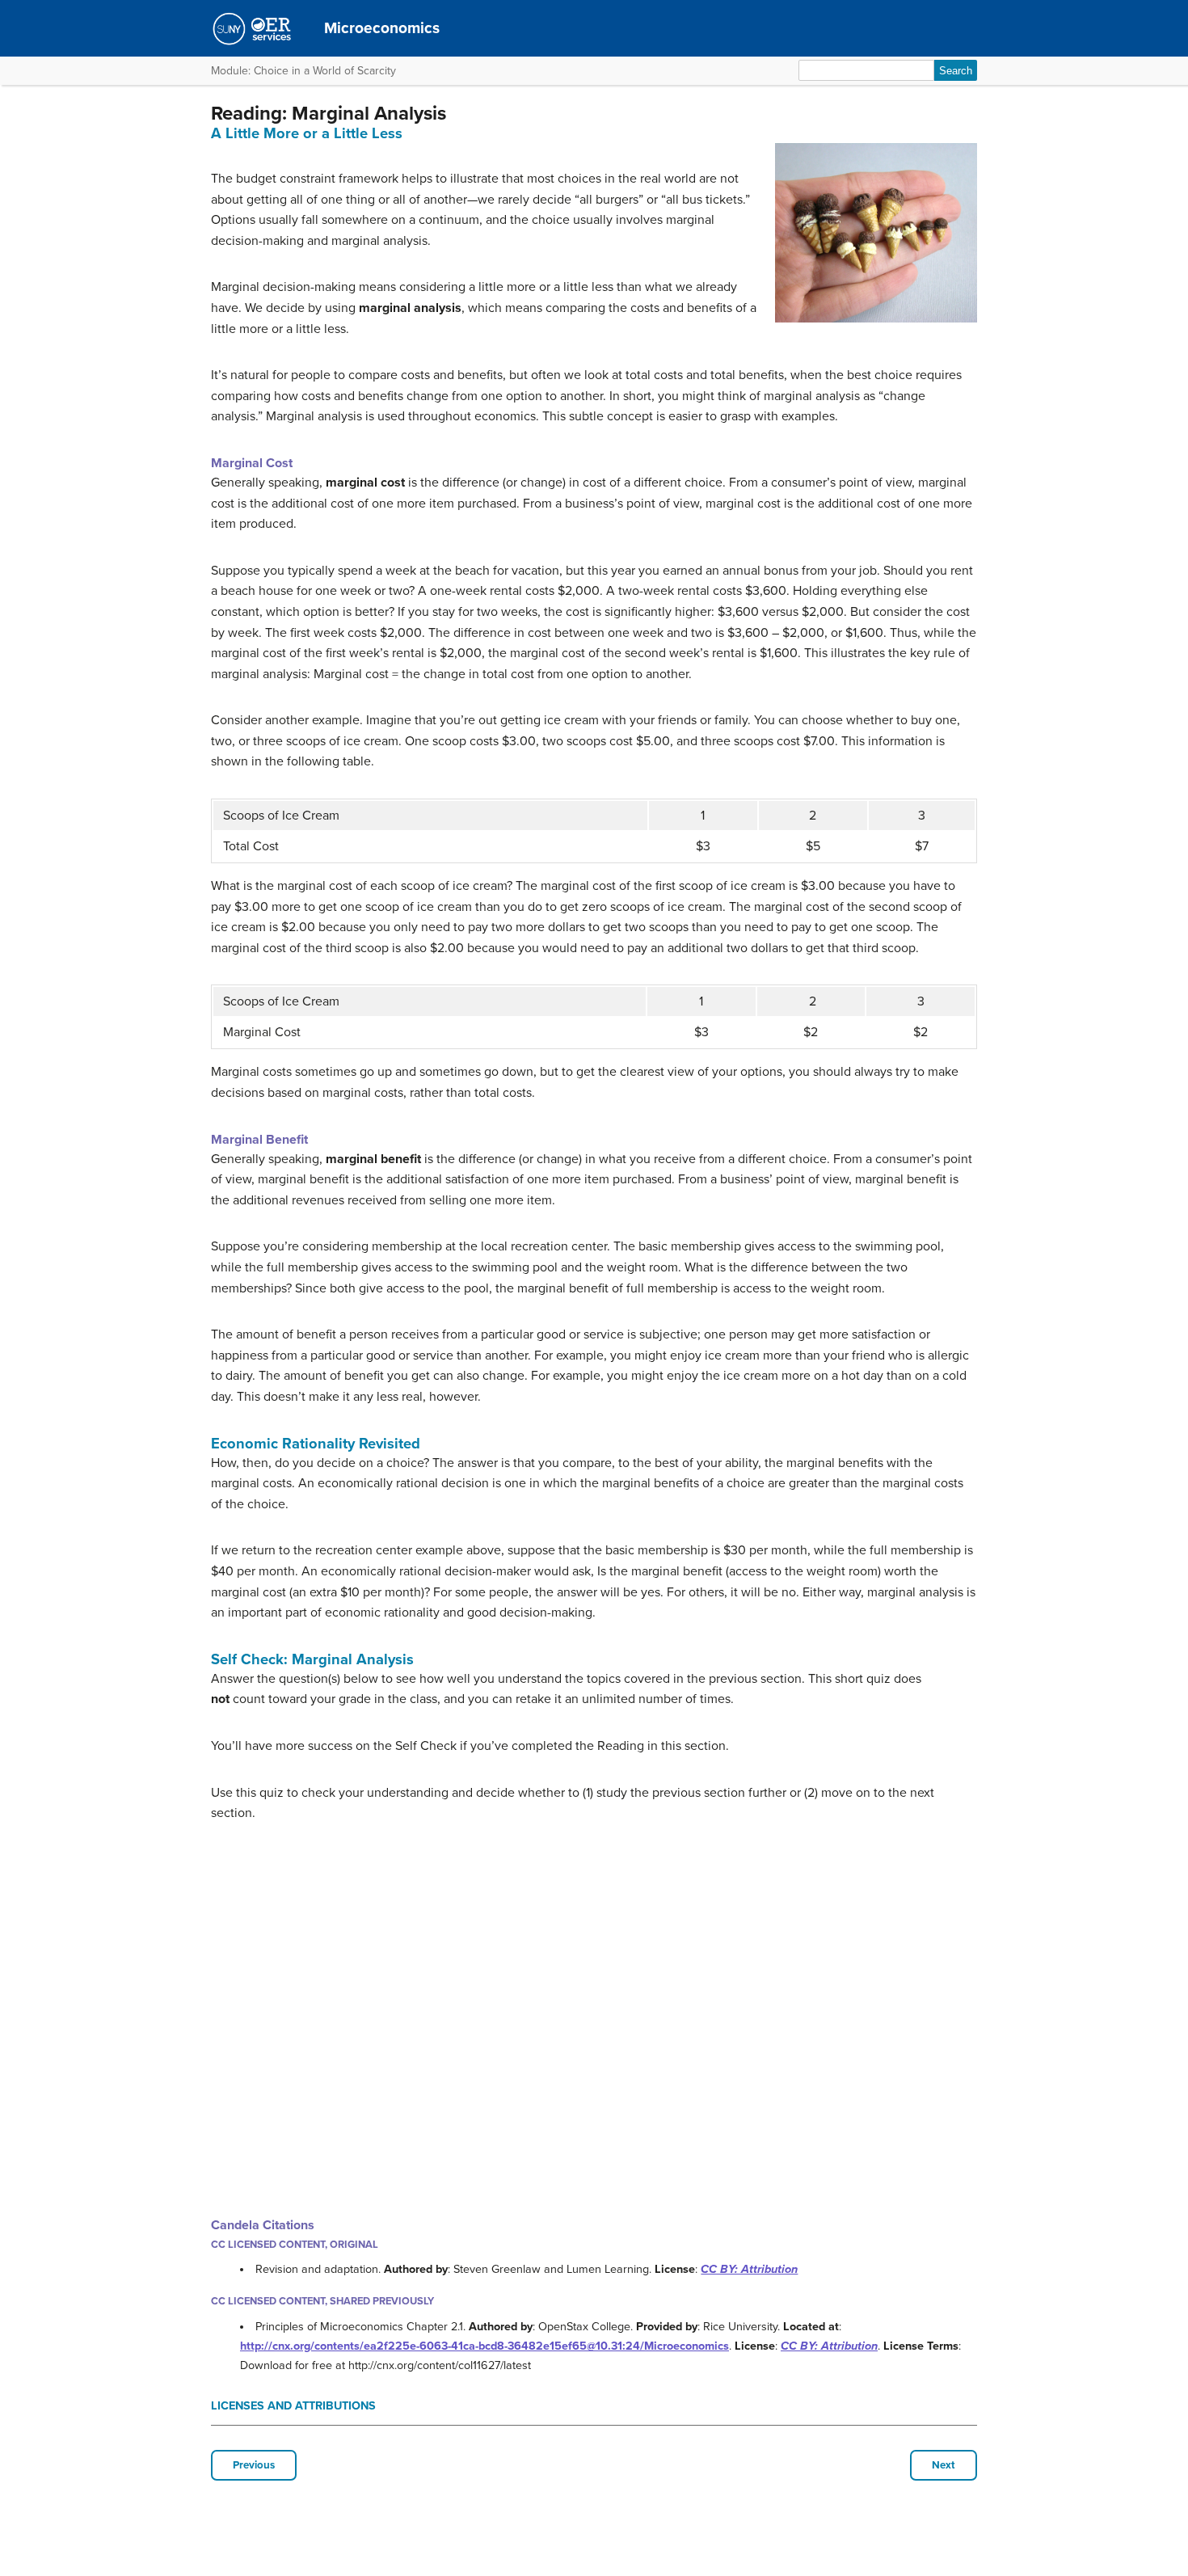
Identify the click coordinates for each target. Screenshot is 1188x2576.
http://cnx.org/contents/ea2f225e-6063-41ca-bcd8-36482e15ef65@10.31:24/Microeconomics (484, 2346)
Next (944, 2465)
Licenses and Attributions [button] (293, 2406)
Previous (254, 2465)
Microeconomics (382, 28)
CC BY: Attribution (749, 2269)
